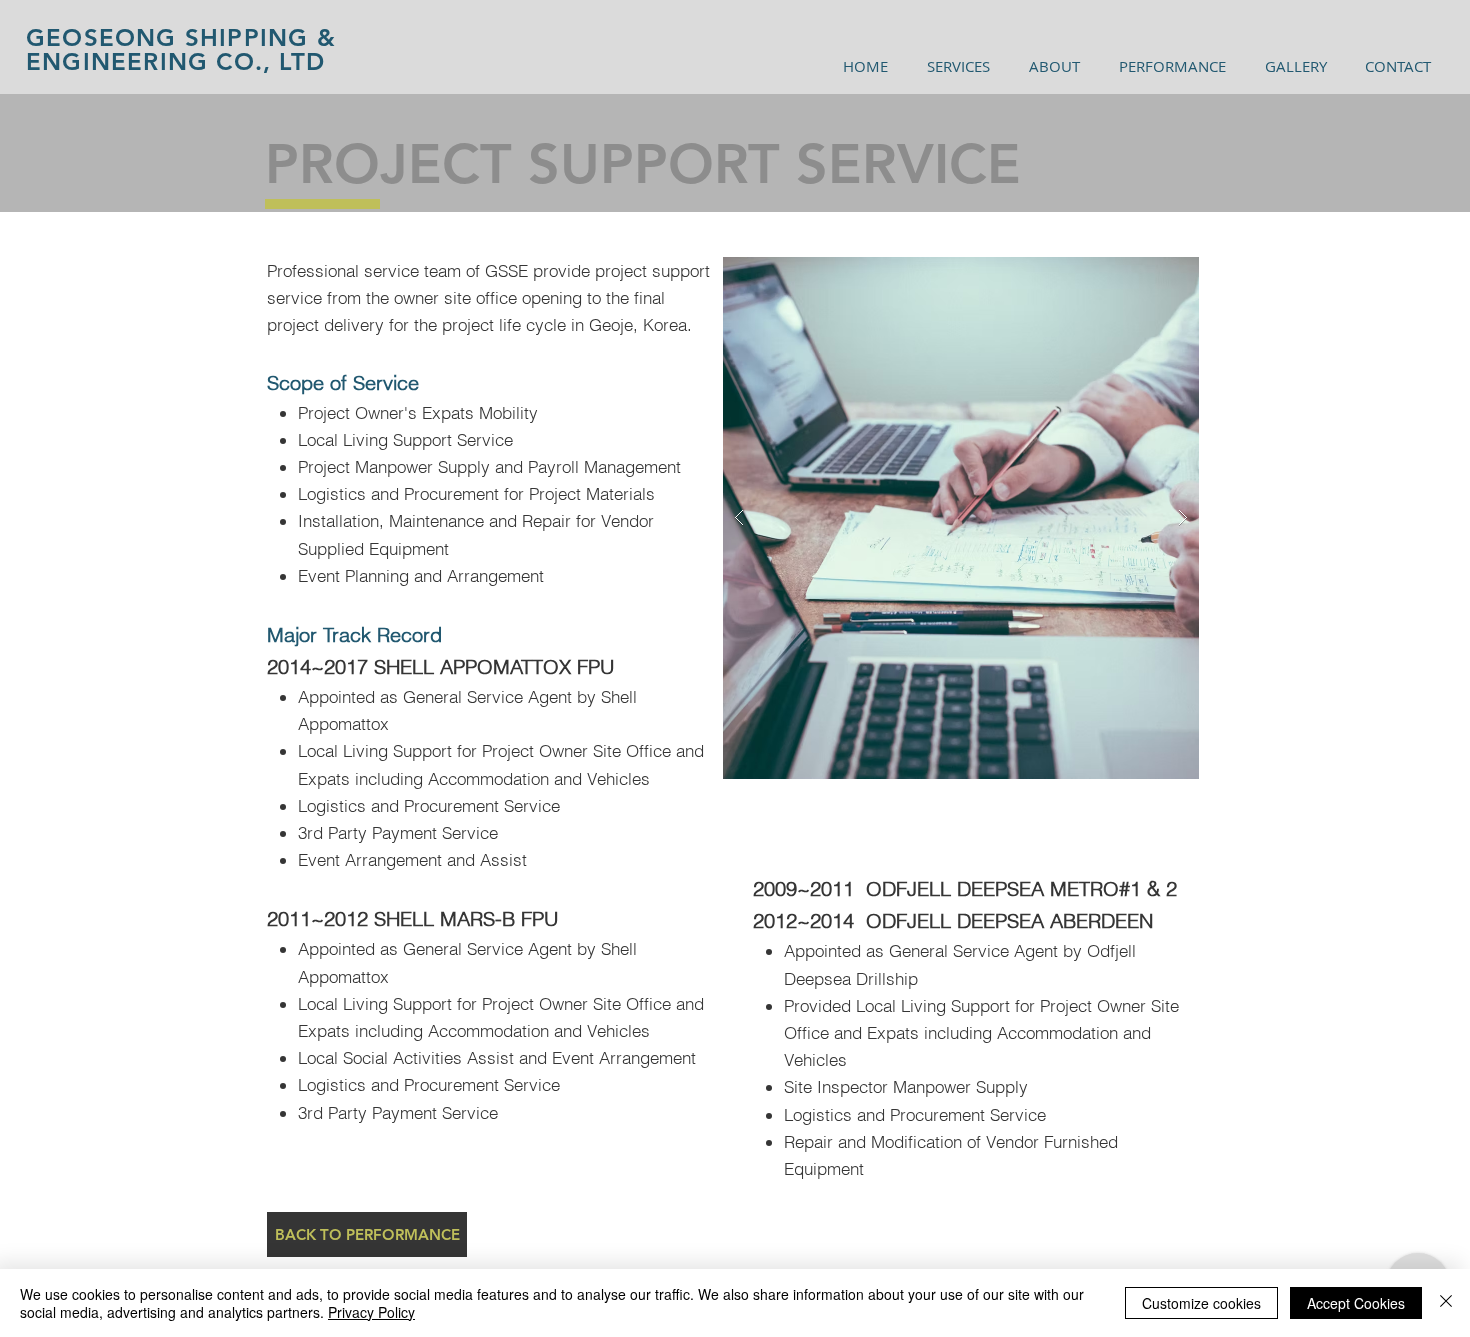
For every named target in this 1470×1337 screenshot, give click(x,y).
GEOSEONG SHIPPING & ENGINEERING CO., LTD (181, 49)
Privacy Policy (371, 1312)
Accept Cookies (1356, 1303)
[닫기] (1446, 1303)
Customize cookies (1201, 1303)
